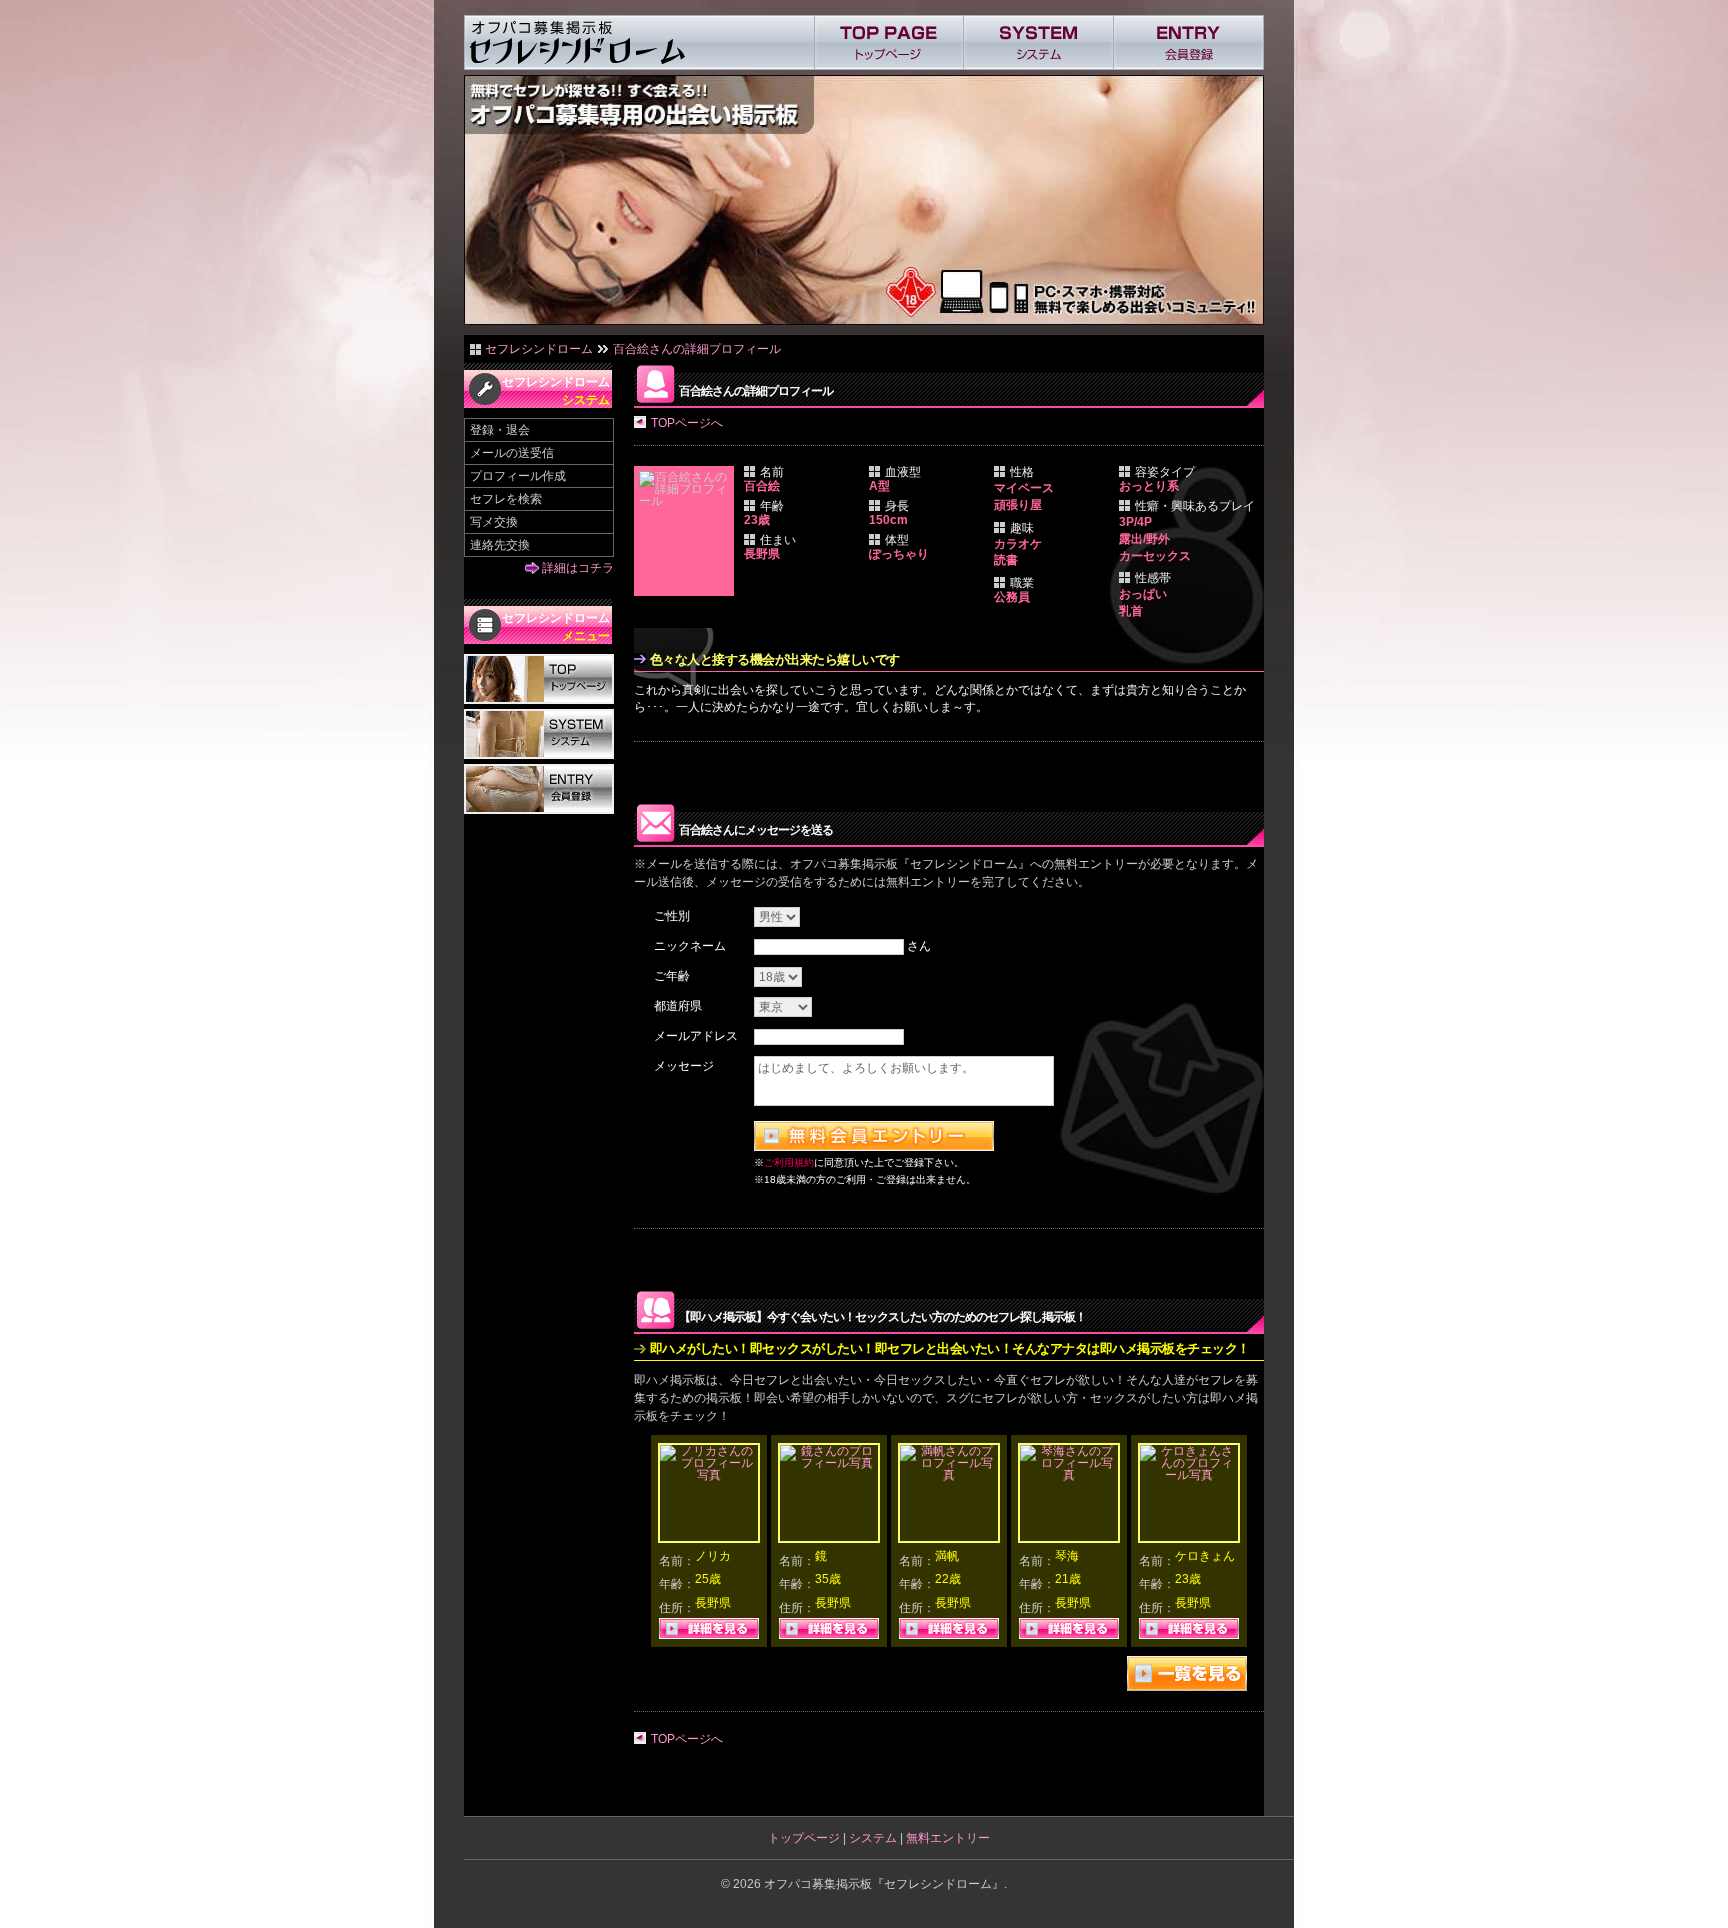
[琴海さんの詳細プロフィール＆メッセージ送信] (1069, 1475)
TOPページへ (687, 423)
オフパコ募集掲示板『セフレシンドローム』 (884, 1884)
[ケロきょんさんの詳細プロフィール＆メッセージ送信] (1189, 1475)
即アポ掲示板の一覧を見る (1187, 1673)
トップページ (804, 1838)
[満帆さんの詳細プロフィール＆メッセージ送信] (949, 1475)
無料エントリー (948, 1838)
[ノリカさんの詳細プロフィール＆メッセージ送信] (709, 1475)
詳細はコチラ (578, 568)
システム (873, 1838)
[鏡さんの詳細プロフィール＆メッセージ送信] (829, 1463)
